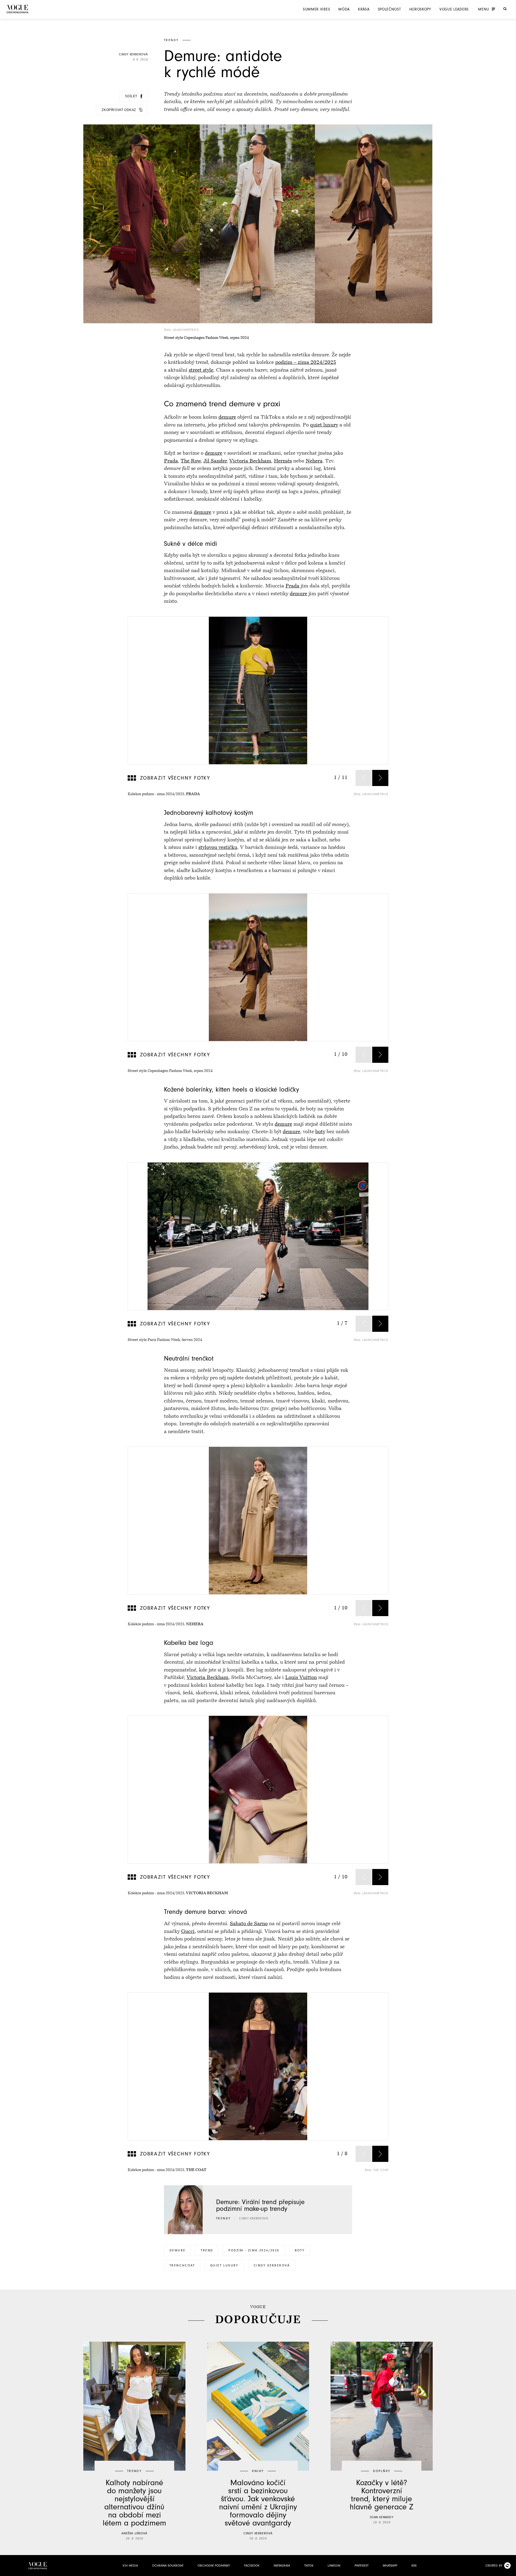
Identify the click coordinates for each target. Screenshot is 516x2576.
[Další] (380, 778)
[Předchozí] (364, 778)
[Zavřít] (510, 2570)
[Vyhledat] (505, 9)
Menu (484, 9)
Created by (494, 2566)
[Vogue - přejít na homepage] (17, 9)
